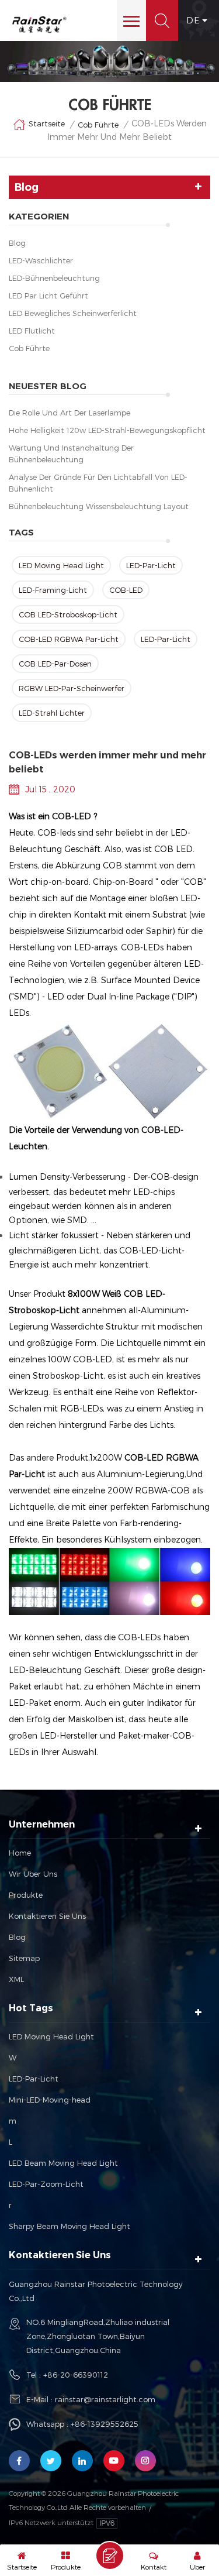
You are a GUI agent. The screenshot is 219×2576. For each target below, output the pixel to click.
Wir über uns (33, 1874)
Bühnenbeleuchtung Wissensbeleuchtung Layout (99, 506)
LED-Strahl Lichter (52, 713)
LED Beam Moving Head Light (63, 2163)
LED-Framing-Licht (53, 590)
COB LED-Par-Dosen (55, 664)
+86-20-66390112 (76, 2375)
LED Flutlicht (32, 331)
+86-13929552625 (105, 2424)
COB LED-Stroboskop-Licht (68, 614)
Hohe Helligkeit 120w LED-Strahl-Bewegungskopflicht (107, 430)
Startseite (47, 123)
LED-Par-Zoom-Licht (46, 2184)
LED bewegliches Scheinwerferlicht (73, 313)
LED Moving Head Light (61, 565)
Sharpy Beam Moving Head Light (69, 2226)
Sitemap (24, 1958)
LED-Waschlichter (41, 260)
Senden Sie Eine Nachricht (110, 2556)
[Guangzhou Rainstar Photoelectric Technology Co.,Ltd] (39, 25)
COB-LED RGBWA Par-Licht (69, 639)
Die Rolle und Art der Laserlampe (69, 413)
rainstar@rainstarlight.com (105, 2399)
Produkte (26, 1895)
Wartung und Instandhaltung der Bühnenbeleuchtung (71, 454)
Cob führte (29, 348)
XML (16, 1979)
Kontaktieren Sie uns (47, 1916)
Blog (17, 243)
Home (20, 1853)
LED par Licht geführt (48, 296)
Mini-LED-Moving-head (50, 2100)
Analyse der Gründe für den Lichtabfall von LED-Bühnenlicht (98, 483)
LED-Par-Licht (151, 565)
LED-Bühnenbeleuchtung (54, 278)
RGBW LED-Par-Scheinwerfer (72, 688)
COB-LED (126, 590)
